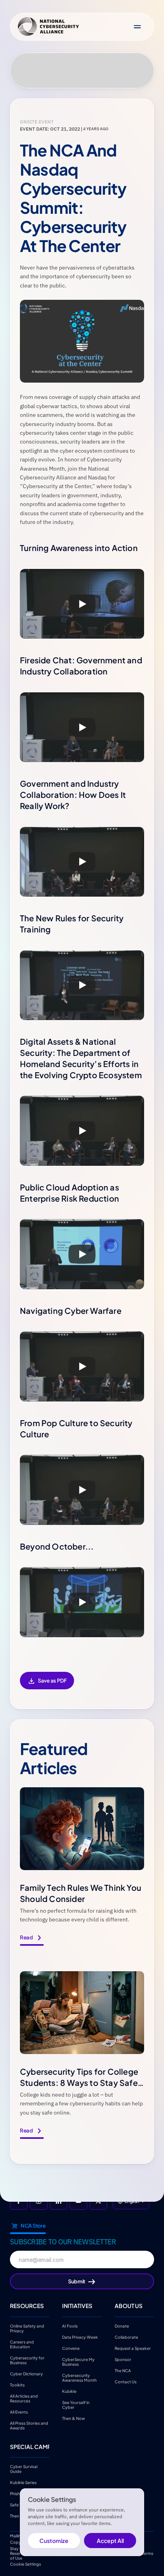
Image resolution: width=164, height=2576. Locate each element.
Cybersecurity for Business (28, 2360)
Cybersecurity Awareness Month (79, 2377)
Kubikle (69, 2391)
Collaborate (126, 2337)
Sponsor (123, 2359)
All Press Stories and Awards (29, 2425)
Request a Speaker (133, 2348)
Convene (71, 2348)
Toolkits (17, 2384)
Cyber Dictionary (26, 2373)
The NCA (123, 2370)
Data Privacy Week (80, 2337)
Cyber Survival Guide (24, 2469)
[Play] (82, 604)
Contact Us (126, 2381)
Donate (122, 2326)
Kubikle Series (23, 2482)
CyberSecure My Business (79, 2361)
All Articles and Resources (24, 2398)
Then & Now (73, 2418)
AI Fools (70, 2326)
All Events (19, 2412)
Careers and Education (22, 2344)
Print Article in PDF (47, 1686)
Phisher (17, 2494)
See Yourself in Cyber (76, 2404)
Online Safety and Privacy (27, 2328)
